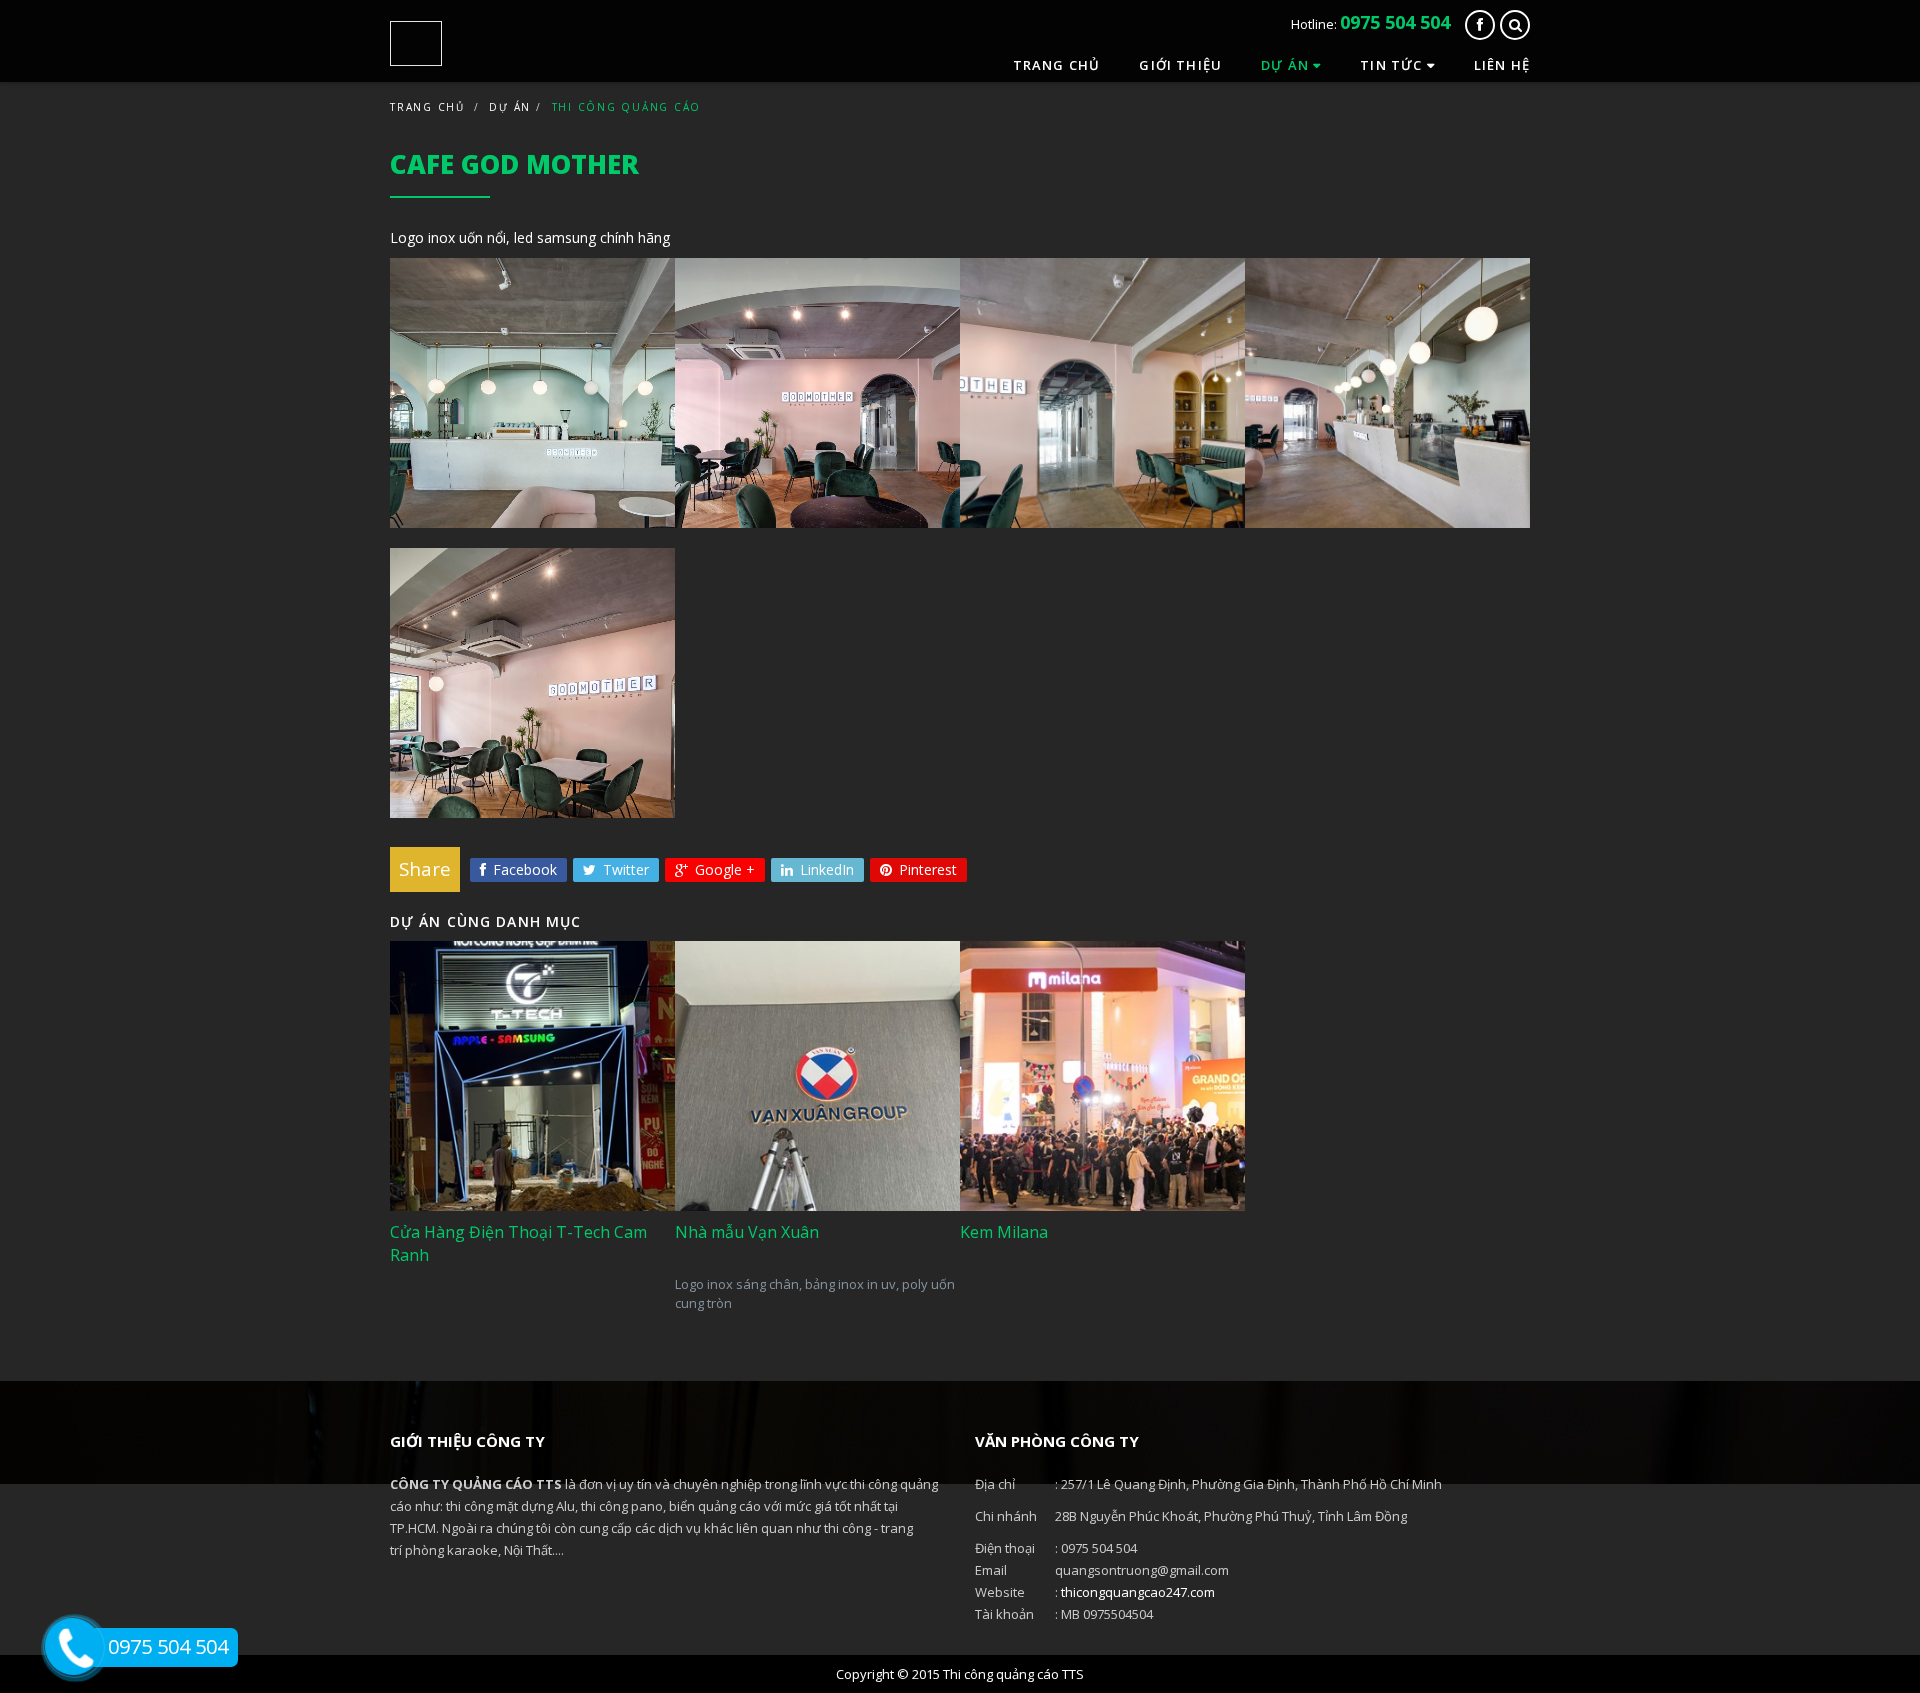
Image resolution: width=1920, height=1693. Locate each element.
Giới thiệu (1180, 65)
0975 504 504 (1395, 22)
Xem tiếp (463, 1274)
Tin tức (1393, 65)
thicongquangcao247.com (1138, 1592)
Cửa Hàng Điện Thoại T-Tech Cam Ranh (518, 1170)
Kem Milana (1023, 1180)
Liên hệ (1502, 65)
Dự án (1287, 65)
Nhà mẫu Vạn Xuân (766, 1180)
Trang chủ (1057, 65)
